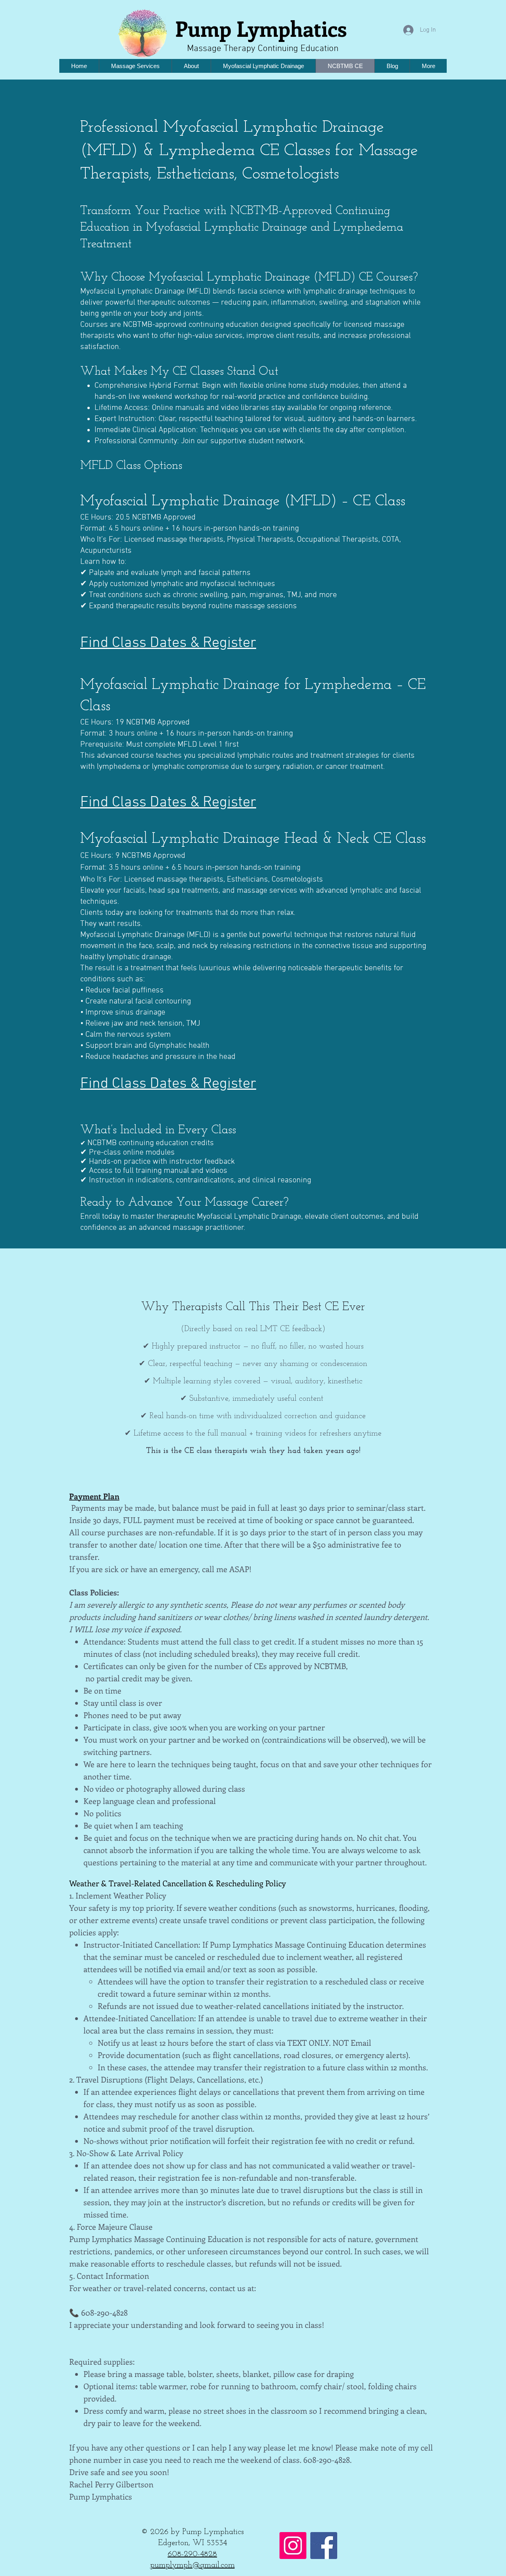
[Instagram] (293, 2546)
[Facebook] (324, 2546)
